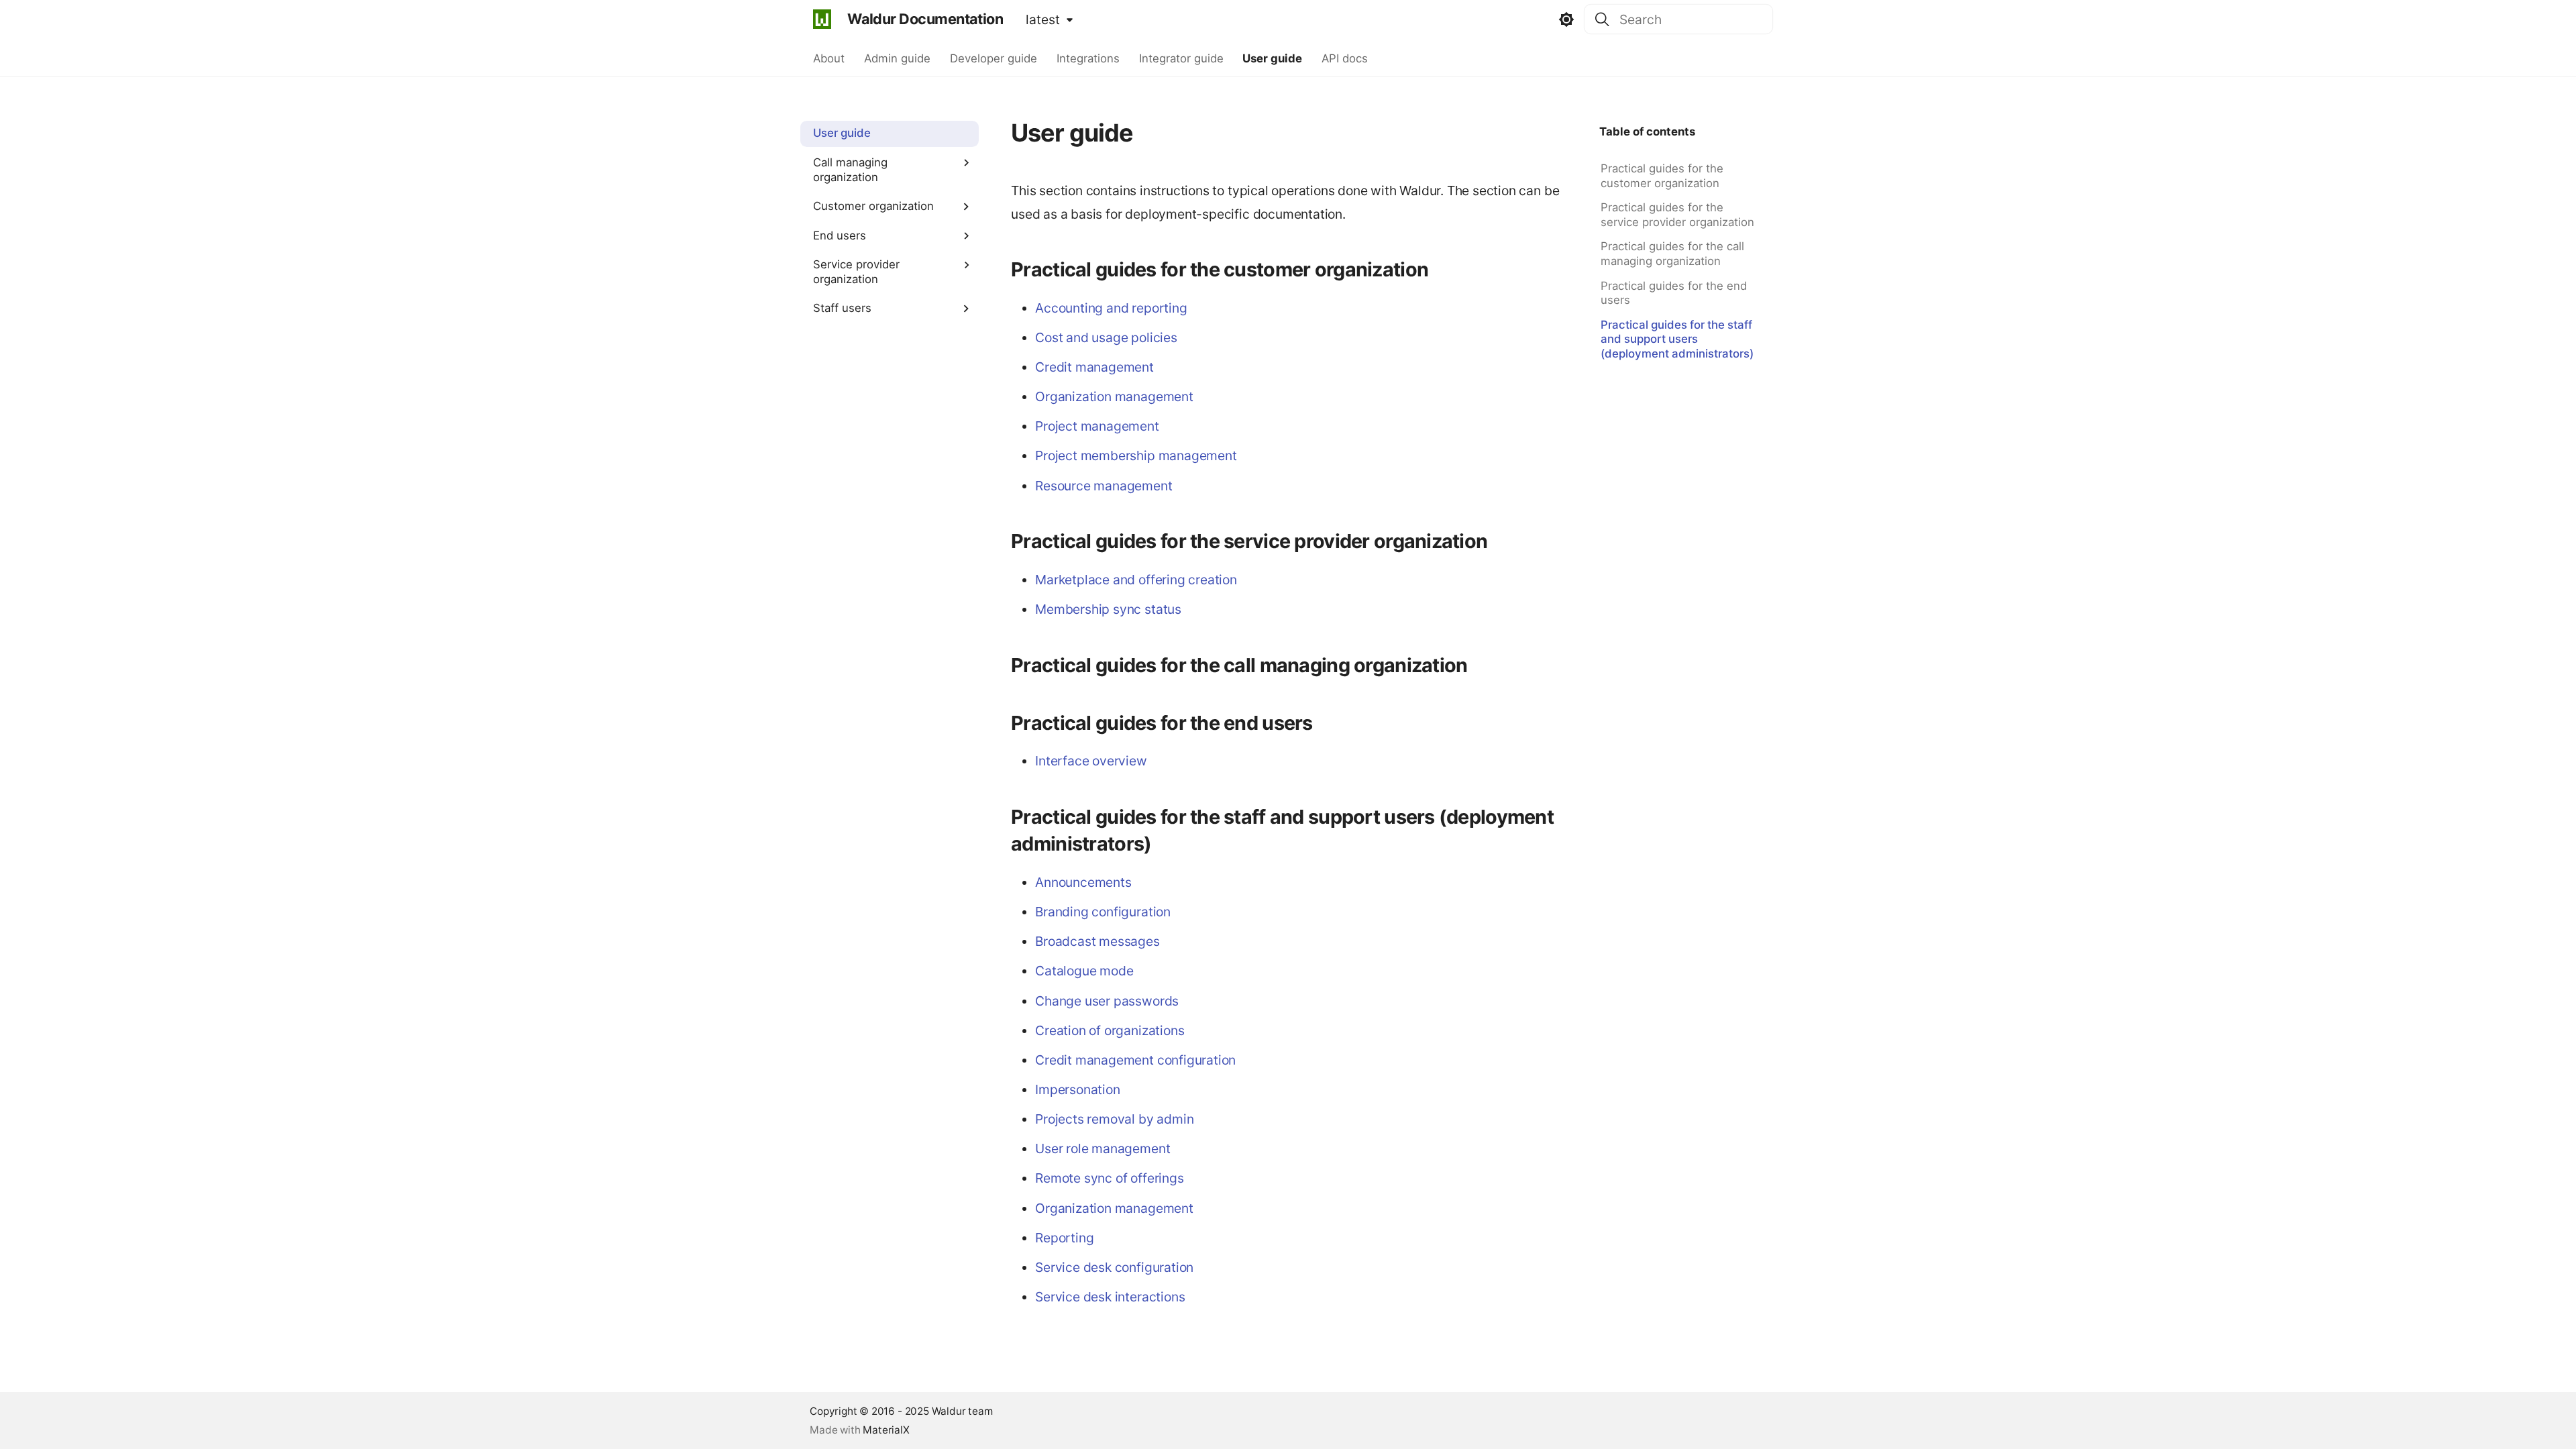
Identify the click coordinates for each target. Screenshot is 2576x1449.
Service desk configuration (1114, 1267)
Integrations (1087, 58)
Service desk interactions (1110, 1297)
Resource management (1104, 486)
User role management (1103, 1148)
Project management (1097, 426)
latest (1043, 19)
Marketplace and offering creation (1136, 580)
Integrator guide (1181, 58)
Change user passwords (1107, 1001)
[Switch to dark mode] (1567, 19)
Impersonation (1078, 1089)
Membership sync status (1108, 609)
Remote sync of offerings (1109, 1178)
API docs (1345, 58)
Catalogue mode (1084, 971)
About (829, 58)
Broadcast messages (1097, 941)
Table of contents (1647, 131)
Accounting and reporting (1111, 308)
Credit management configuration (1135, 1060)
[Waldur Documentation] (822, 19)
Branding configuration (1103, 912)
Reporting (1064, 1238)
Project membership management (1136, 455)
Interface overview (1091, 761)
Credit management (1094, 367)
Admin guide (897, 58)
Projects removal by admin (1114, 1119)
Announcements (1083, 882)
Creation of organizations (1110, 1030)
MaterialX (886, 1430)
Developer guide (994, 58)
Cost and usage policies (1106, 337)
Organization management (1114, 396)
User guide (1272, 58)
